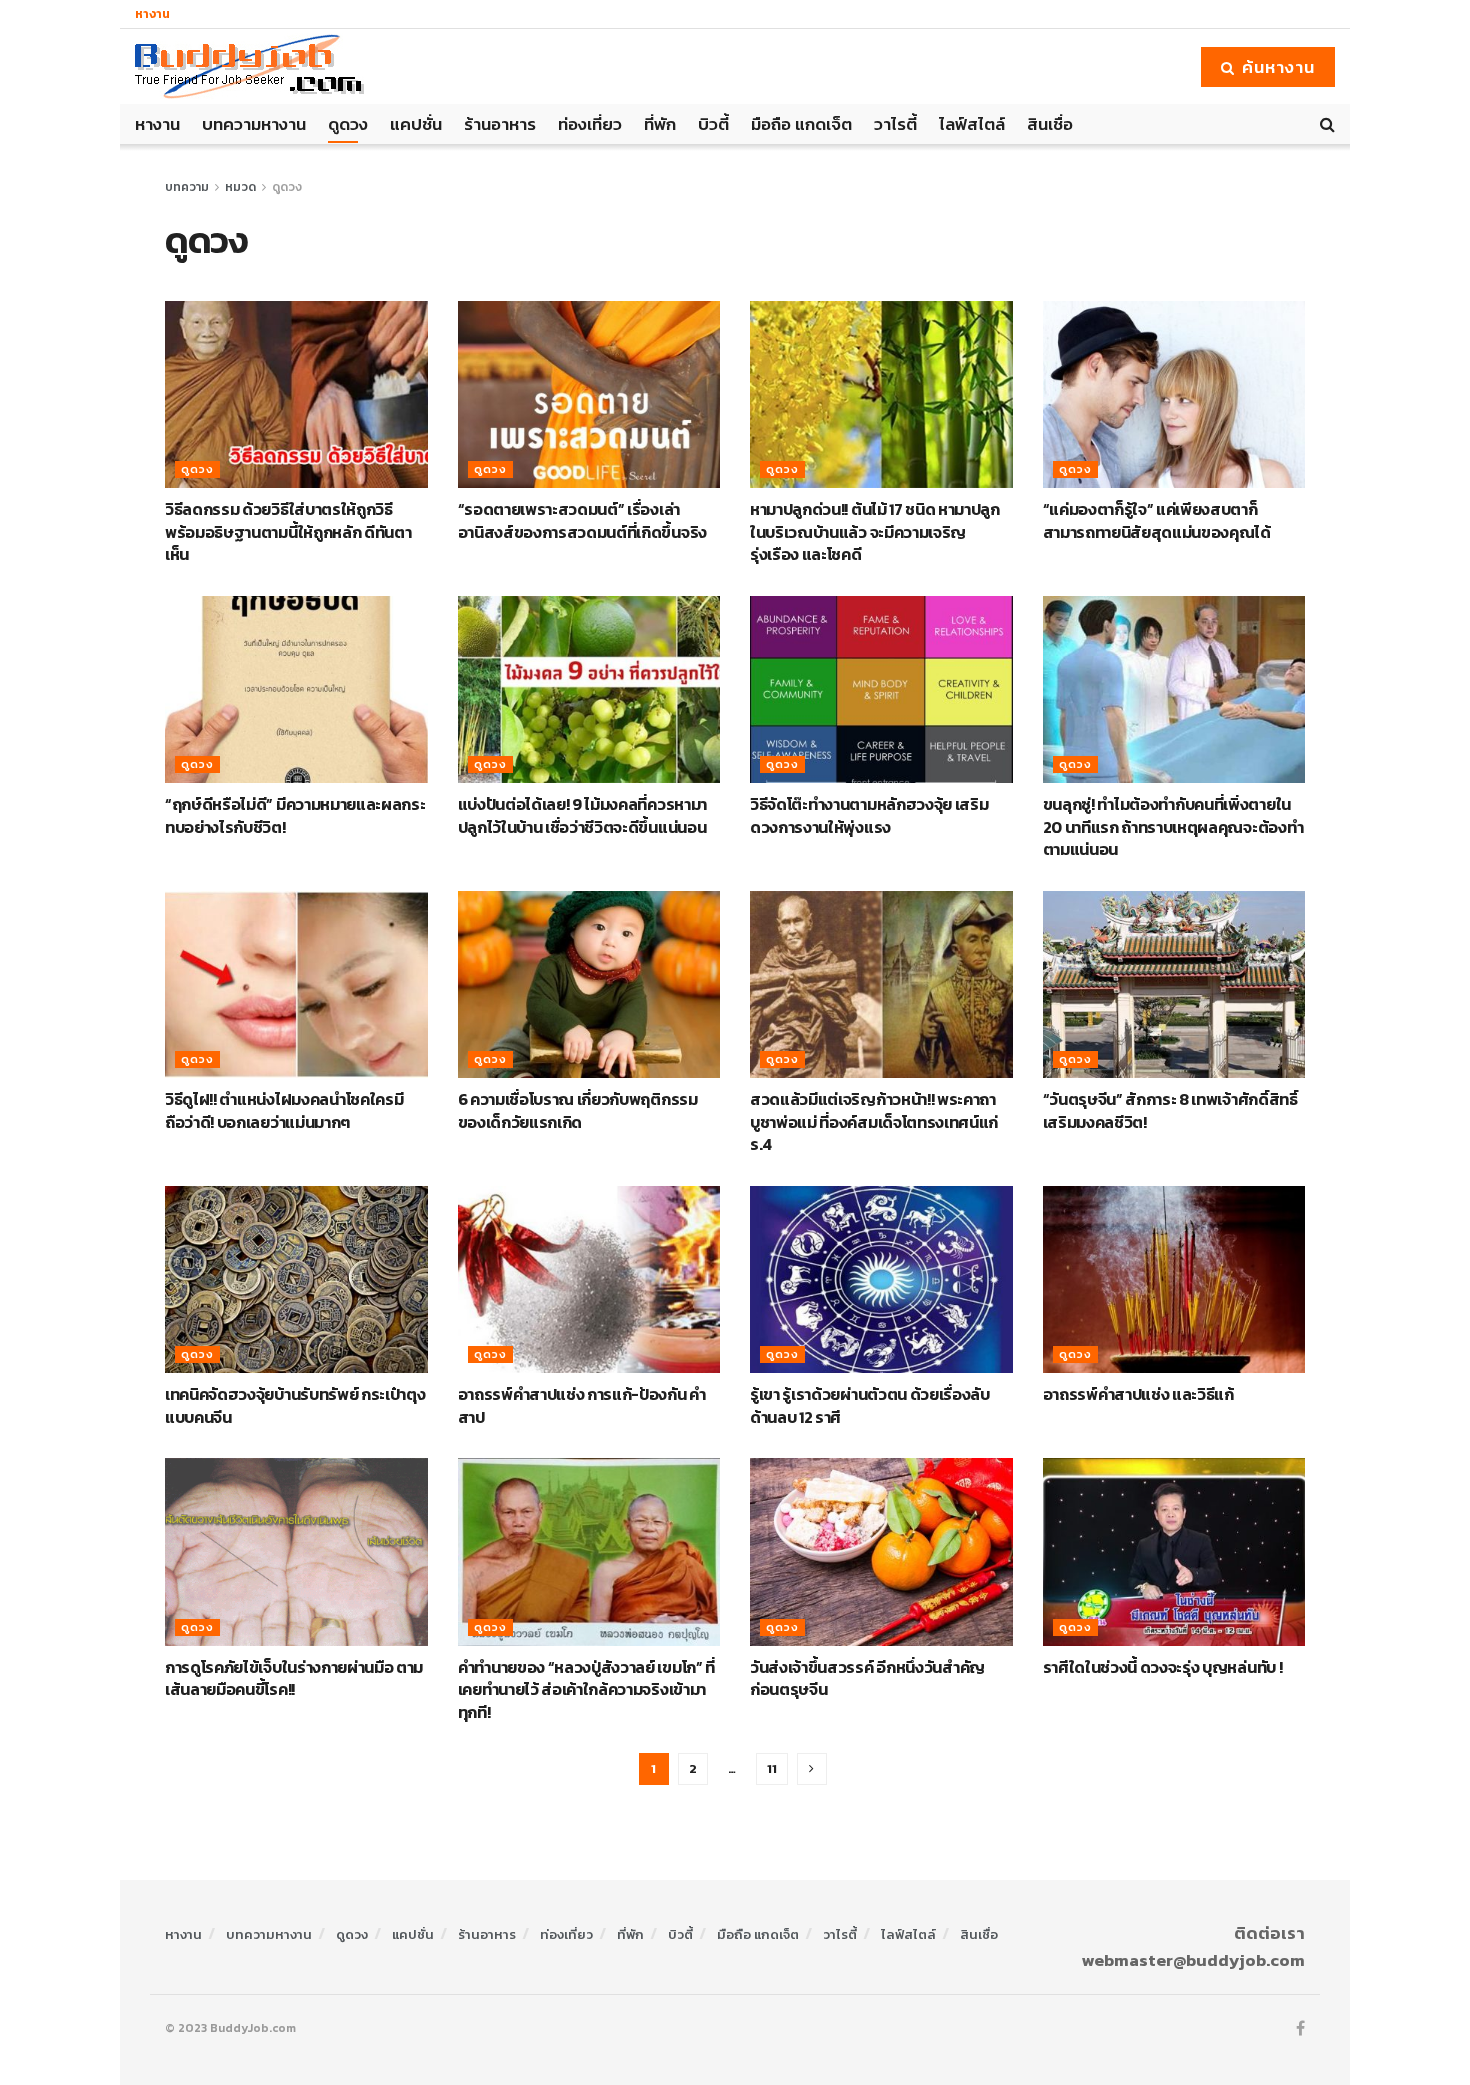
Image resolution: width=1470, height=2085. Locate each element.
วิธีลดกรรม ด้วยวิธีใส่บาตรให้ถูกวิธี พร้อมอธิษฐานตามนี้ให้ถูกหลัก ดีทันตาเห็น (288, 531)
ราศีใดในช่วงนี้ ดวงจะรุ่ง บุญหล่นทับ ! (1163, 1667)
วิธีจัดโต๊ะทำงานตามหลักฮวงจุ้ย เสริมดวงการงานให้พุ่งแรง (869, 815)
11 (772, 1768)
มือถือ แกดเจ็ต (801, 124)
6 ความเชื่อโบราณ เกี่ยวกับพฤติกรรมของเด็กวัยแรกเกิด (578, 1110)
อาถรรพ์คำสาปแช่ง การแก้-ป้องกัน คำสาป (582, 1405)
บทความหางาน (254, 124)
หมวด (240, 187)
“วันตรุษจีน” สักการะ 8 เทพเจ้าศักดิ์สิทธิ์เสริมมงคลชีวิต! (1170, 1110)
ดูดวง (348, 124)
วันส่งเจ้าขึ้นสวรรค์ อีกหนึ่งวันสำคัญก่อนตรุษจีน (867, 1678)
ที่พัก (660, 124)
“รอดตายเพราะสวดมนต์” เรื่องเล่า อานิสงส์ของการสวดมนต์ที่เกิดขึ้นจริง (582, 520)
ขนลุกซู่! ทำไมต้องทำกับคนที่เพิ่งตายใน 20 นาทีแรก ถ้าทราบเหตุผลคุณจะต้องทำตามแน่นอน (1173, 826)
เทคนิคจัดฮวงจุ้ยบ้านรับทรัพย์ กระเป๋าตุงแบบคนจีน (295, 1405)
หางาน (152, 14)
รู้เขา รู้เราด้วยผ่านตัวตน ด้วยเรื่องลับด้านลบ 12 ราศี (870, 1405)
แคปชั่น (416, 124)
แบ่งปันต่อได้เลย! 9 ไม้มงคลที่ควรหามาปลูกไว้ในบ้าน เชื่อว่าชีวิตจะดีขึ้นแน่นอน (582, 815)
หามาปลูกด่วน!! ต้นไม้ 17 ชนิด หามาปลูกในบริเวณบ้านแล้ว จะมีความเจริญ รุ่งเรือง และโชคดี (875, 531)
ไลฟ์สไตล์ (972, 124)
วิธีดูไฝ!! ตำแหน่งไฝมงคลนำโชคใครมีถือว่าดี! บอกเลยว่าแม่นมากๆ (284, 1110)
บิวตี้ (713, 124)
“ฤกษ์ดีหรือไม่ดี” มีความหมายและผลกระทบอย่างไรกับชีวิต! (295, 815)
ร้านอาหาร (500, 124)
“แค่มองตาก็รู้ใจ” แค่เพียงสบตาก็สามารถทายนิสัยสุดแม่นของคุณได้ (1157, 520)
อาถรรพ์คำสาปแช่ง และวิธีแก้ (1138, 1394)
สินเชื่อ (1050, 124)
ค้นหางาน (1276, 67)
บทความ (187, 187)
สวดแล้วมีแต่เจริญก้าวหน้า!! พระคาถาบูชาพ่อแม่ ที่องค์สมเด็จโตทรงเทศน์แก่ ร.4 (874, 1121)
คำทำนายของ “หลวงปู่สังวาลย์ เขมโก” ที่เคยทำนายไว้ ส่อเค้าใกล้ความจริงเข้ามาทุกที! (586, 1689)
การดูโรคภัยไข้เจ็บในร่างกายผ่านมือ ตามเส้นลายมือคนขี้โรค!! (294, 1678)
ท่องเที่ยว (590, 124)
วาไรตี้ (895, 124)
